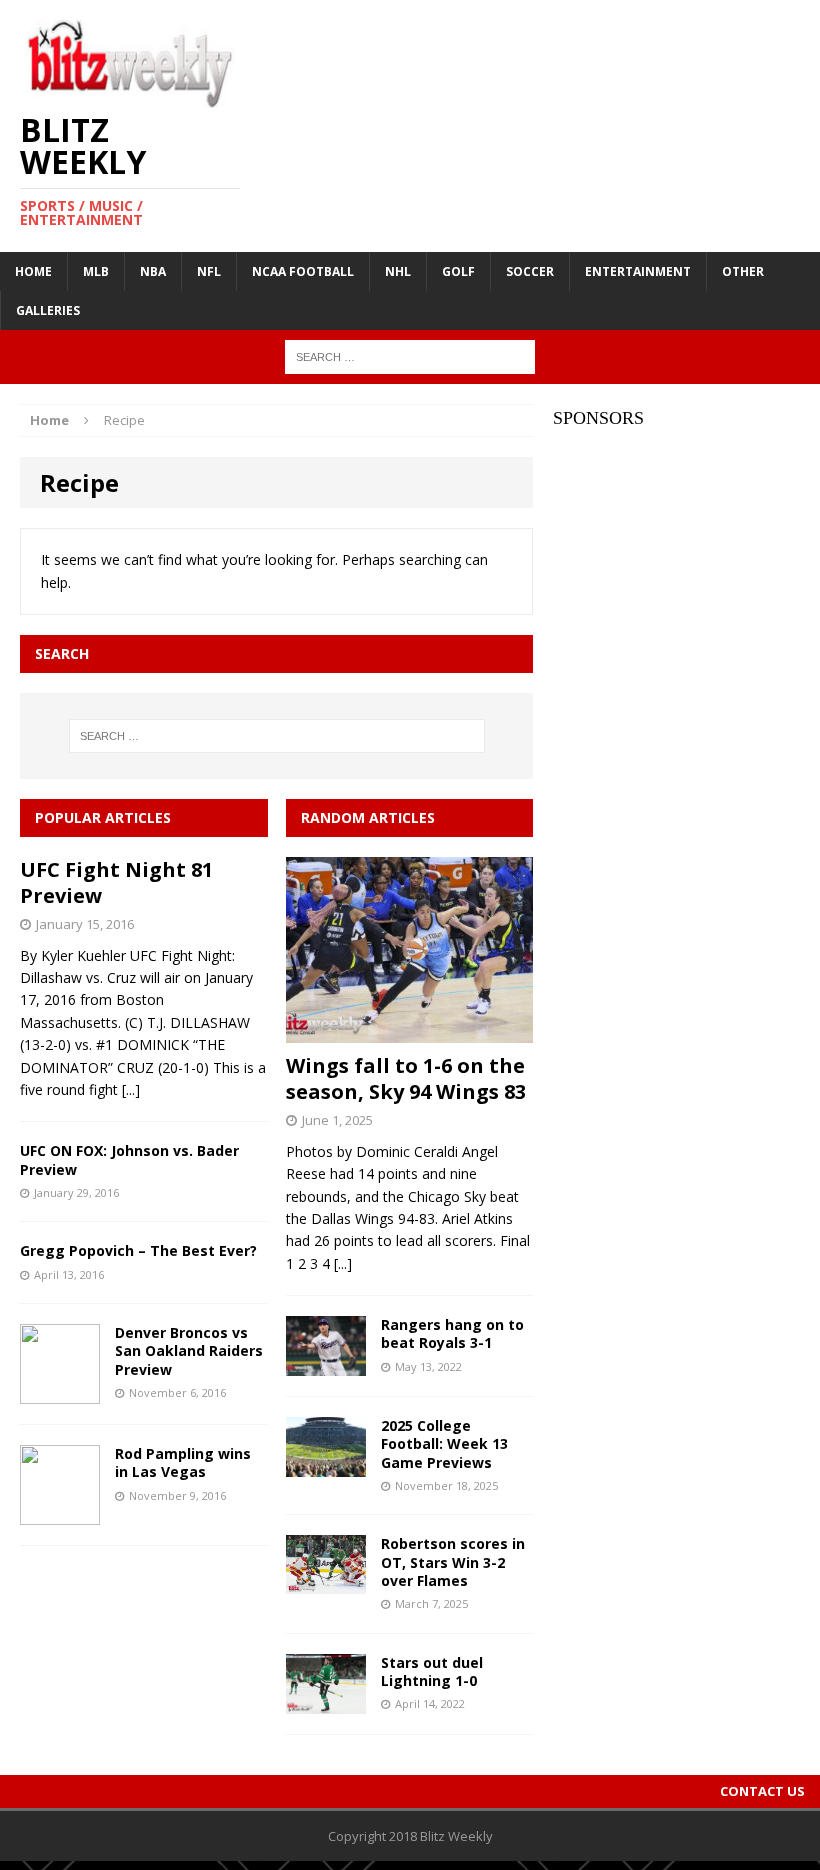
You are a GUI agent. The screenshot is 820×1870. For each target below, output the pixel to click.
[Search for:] (410, 355)
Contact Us (762, 1791)
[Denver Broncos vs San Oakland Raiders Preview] (60, 1392)
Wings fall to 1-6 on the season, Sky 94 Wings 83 (406, 1078)
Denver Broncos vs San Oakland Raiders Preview (189, 1350)
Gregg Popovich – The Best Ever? (138, 1250)
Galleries (48, 310)
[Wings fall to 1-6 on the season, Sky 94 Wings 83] (410, 1031)
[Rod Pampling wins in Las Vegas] (60, 1513)
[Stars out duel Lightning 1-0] (326, 1701)
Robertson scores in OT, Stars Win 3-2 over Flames (453, 1561)
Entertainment (638, 271)
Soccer (530, 271)
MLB (96, 271)
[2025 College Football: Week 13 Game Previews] (326, 1465)
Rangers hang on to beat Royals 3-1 (452, 1333)
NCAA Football (303, 271)
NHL (398, 271)
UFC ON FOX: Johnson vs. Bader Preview (129, 1159)
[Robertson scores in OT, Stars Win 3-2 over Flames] (326, 1582)
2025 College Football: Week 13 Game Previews (444, 1443)
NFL (209, 271)
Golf (458, 271)
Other (743, 271)
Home (33, 271)
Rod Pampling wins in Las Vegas (183, 1462)
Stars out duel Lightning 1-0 (432, 1671)
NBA (153, 271)
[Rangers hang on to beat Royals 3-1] (326, 1364)
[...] (131, 1089)
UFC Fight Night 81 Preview (116, 882)
